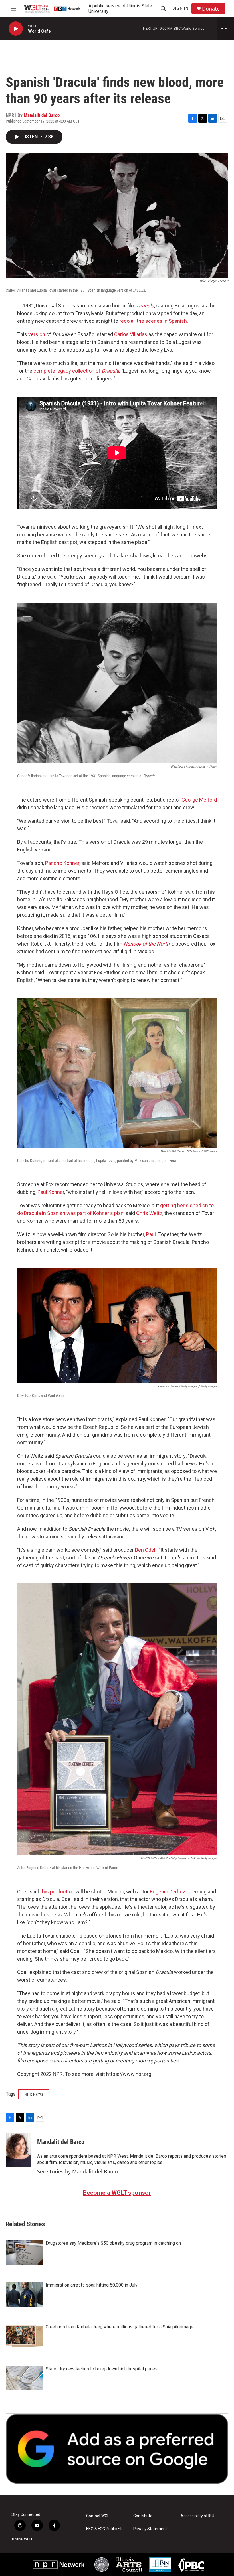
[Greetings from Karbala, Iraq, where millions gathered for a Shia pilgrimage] (24, 2336)
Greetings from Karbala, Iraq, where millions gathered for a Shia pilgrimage (120, 2327)
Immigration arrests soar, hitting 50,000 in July (92, 2285)
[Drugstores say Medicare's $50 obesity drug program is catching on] (24, 2252)
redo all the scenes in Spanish (153, 321)
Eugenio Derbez (168, 1892)
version (37, 334)
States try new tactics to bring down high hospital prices (102, 2369)
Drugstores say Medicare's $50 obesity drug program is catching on (113, 2243)
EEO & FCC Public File (105, 2529)
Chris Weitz (149, 1213)
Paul (151, 1234)
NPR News (34, 2094)
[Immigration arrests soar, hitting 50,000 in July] (24, 2294)
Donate (211, 9)
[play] (16, 29)
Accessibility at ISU (197, 2516)
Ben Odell (146, 1550)
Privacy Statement (150, 2529)
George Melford (199, 800)
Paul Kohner (50, 1192)
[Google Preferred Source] (117, 2449)
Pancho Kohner (62, 863)
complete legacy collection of (76, 371)
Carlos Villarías (131, 334)
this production (57, 1892)
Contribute (143, 2516)
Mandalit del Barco (42, 115)
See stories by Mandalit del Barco (77, 2171)
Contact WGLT (99, 2516)
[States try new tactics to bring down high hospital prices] (24, 2378)
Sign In (180, 8)
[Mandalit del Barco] (19, 2150)
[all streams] (226, 29)
